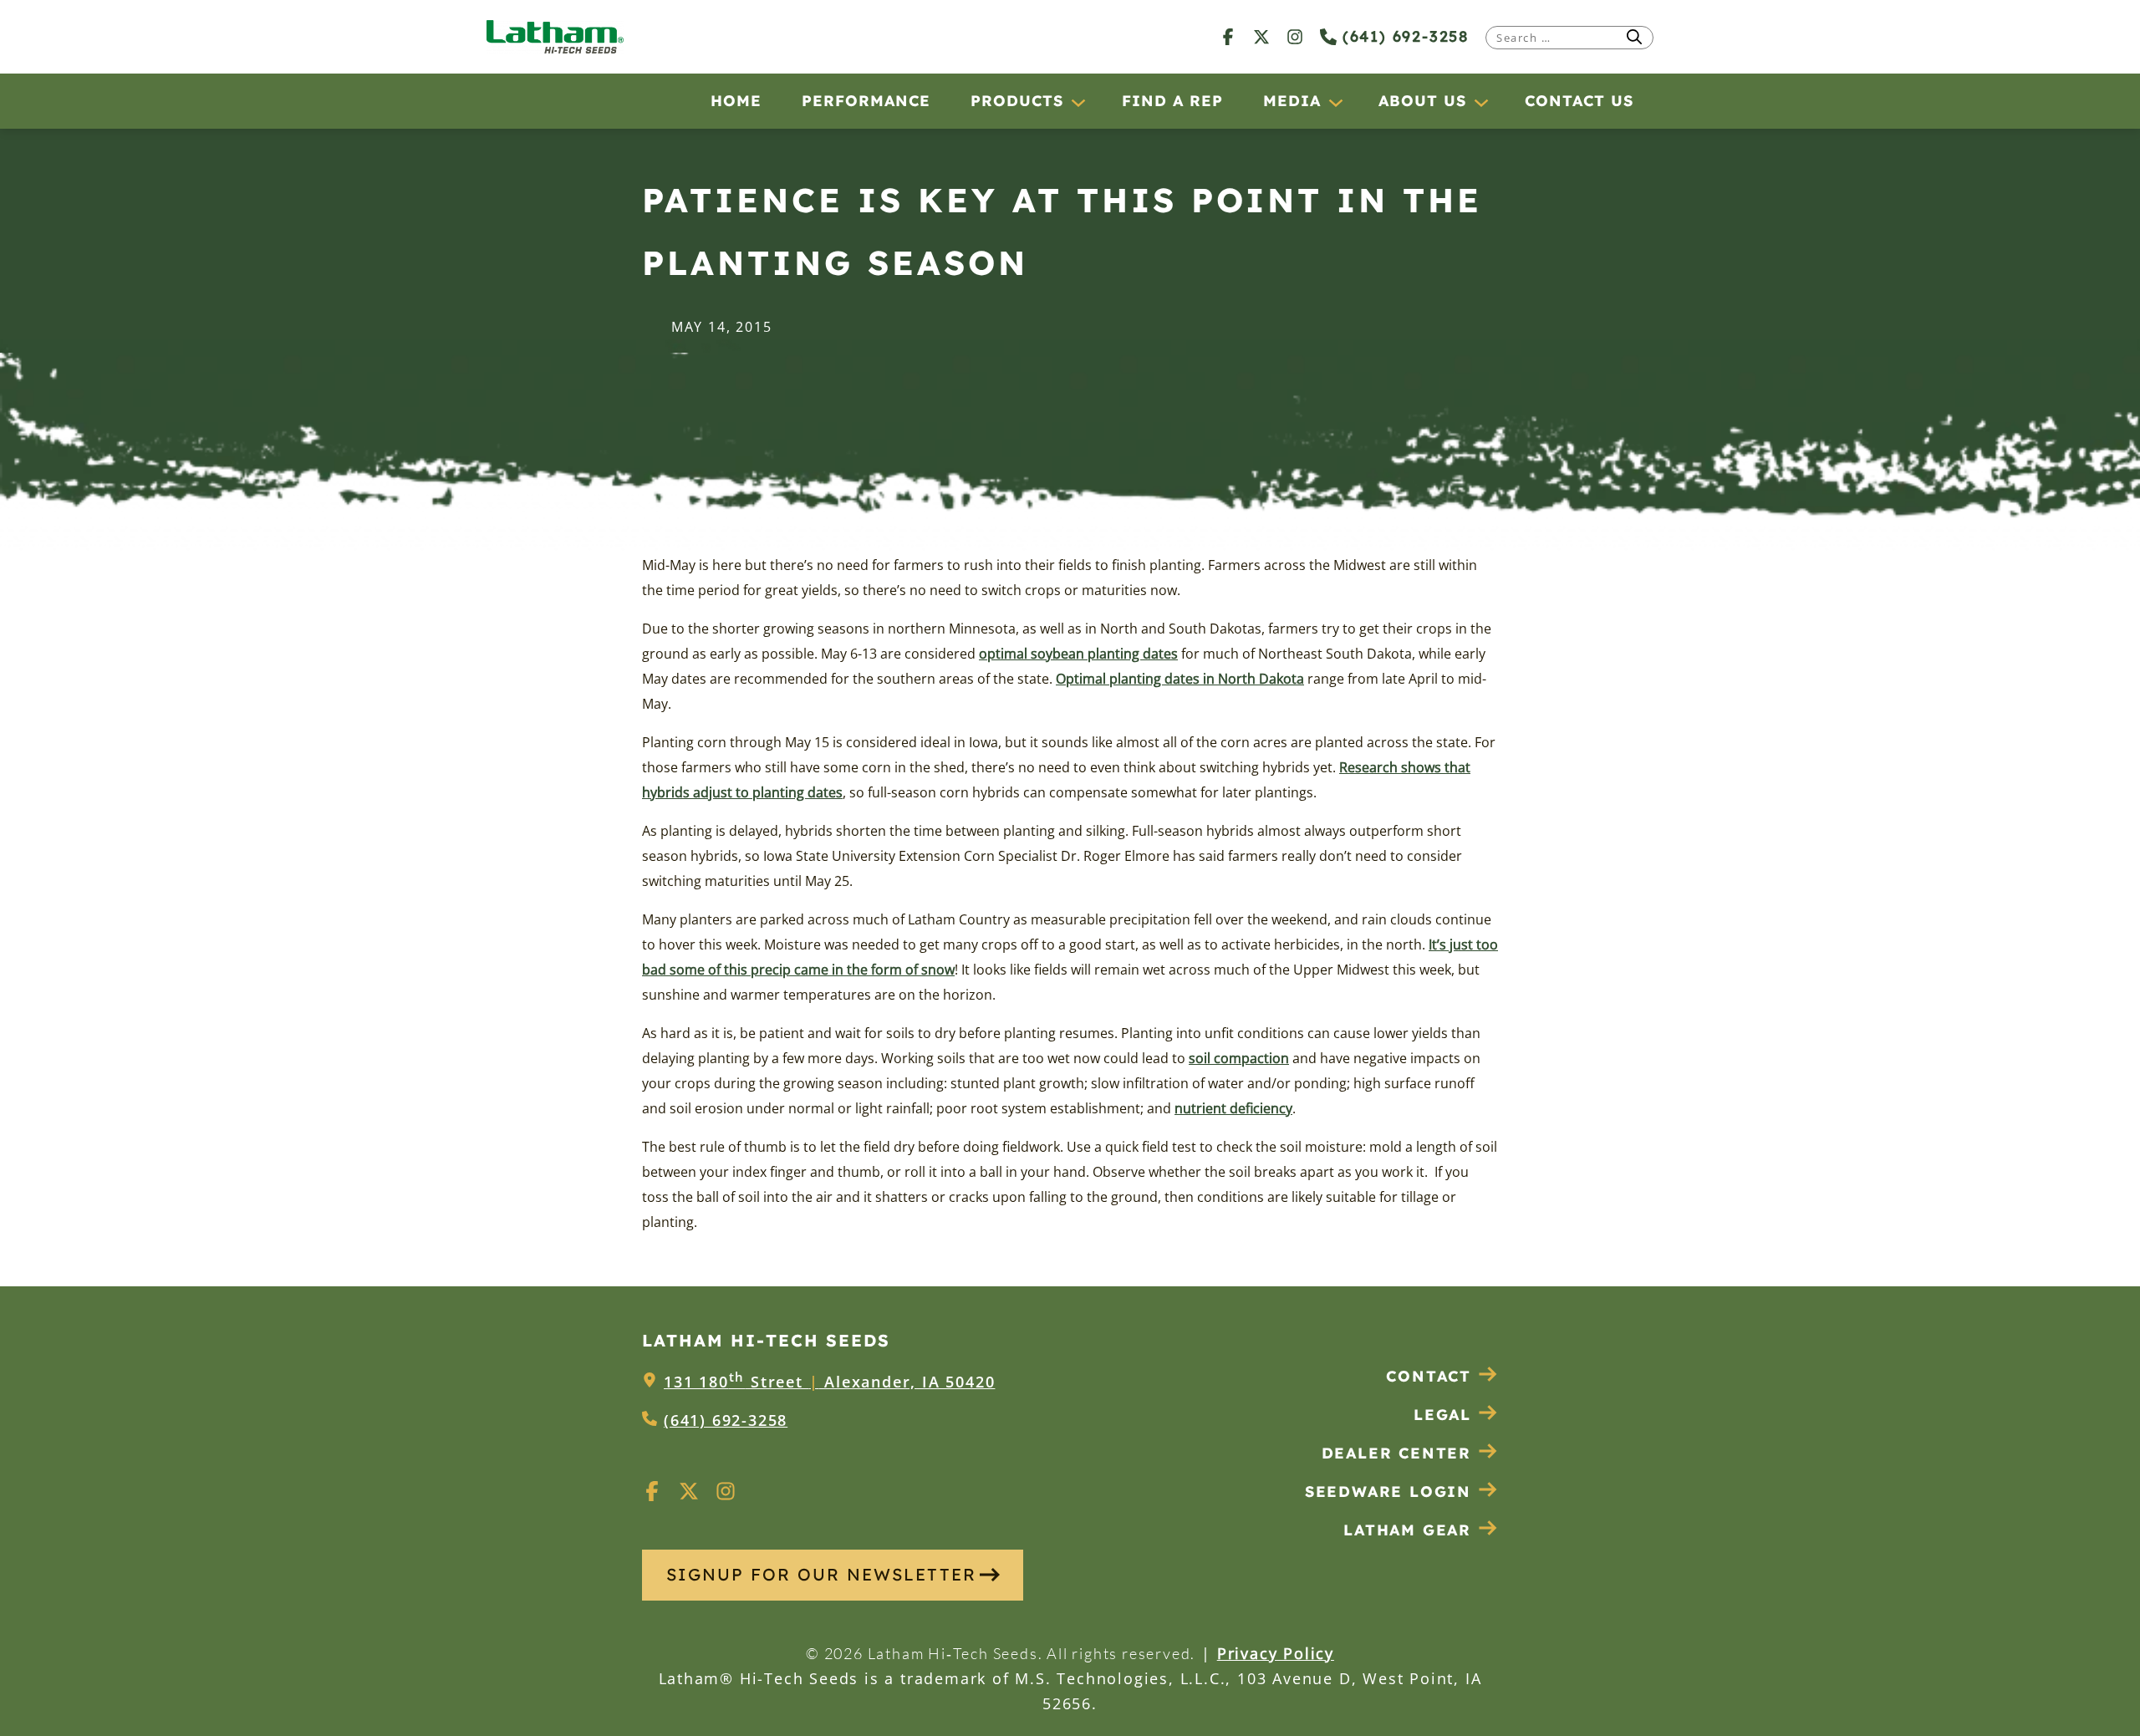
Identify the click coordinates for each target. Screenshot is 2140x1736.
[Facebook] (1228, 36)
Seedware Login (1388, 1492)
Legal (1442, 1415)
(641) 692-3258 (1403, 36)
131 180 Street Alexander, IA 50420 (829, 1382)
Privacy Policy (1276, 1653)
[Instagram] (1295, 36)
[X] (1261, 36)
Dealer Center (1396, 1453)
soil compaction (1239, 1058)
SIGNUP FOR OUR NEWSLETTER (821, 1574)
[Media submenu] (1335, 102)
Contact (1429, 1376)
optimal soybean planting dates (1078, 654)
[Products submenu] (1078, 102)
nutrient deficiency (1233, 1108)
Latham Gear (1407, 1530)
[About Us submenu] (1480, 102)
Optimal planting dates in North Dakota (1180, 679)
